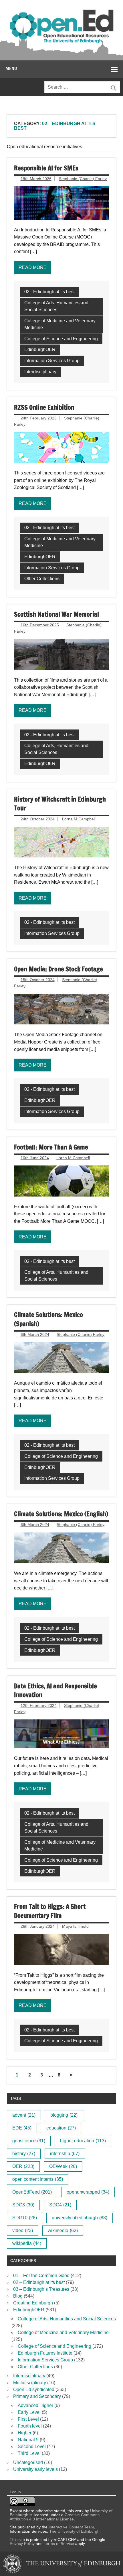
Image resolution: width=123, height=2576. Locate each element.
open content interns (38, 2179)
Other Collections (42, 579)
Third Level (29, 2453)
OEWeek (63, 2166)
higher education (83, 2141)
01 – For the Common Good (41, 2276)
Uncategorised (28, 2462)
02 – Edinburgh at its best (39, 2282)
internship (65, 2154)
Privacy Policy (22, 2544)
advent (24, 2115)
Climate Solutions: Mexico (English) (61, 1514)
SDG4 (60, 2205)
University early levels (35, 2469)
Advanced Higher (35, 2405)
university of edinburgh (80, 2218)
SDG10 (25, 2218)
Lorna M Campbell (79, 819)
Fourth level (30, 2426)
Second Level (32, 2446)
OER (23, 2166)
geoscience (29, 2141)
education (61, 2128)
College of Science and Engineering (61, 339)
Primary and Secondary (37, 2396)
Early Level (29, 2412)
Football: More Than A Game (51, 1147)
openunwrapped (88, 2192)
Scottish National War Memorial (56, 614)
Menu (11, 68)
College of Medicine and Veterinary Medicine (60, 324)
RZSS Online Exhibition (44, 407)
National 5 (28, 2440)
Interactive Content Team (71, 2527)
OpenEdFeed (32, 2192)
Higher (25, 2433)
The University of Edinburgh (74, 2531)
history (24, 2154)
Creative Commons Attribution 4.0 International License (55, 2517)
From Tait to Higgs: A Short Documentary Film (50, 1911)
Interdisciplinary (40, 372)
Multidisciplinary (30, 2383)
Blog (18, 2296)
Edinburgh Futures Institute (45, 2353)
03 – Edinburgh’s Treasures (41, 2289)
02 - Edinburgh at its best (49, 292)
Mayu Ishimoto (75, 1926)
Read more (33, 267)
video (23, 2230)
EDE (22, 2128)
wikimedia (63, 2230)
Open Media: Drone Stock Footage (58, 969)
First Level (28, 2419)
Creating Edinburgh (33, 2303)
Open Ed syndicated (34, 2389)
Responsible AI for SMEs (46, 168)
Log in (15, 2492)
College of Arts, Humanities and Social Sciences (56, 306)
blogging (64, 2115)
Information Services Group (52, 361)
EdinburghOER (40, 349)
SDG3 (23, 2205)
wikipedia (27, 2243)
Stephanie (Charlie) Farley (83, 179)
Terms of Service (59, 2544)
